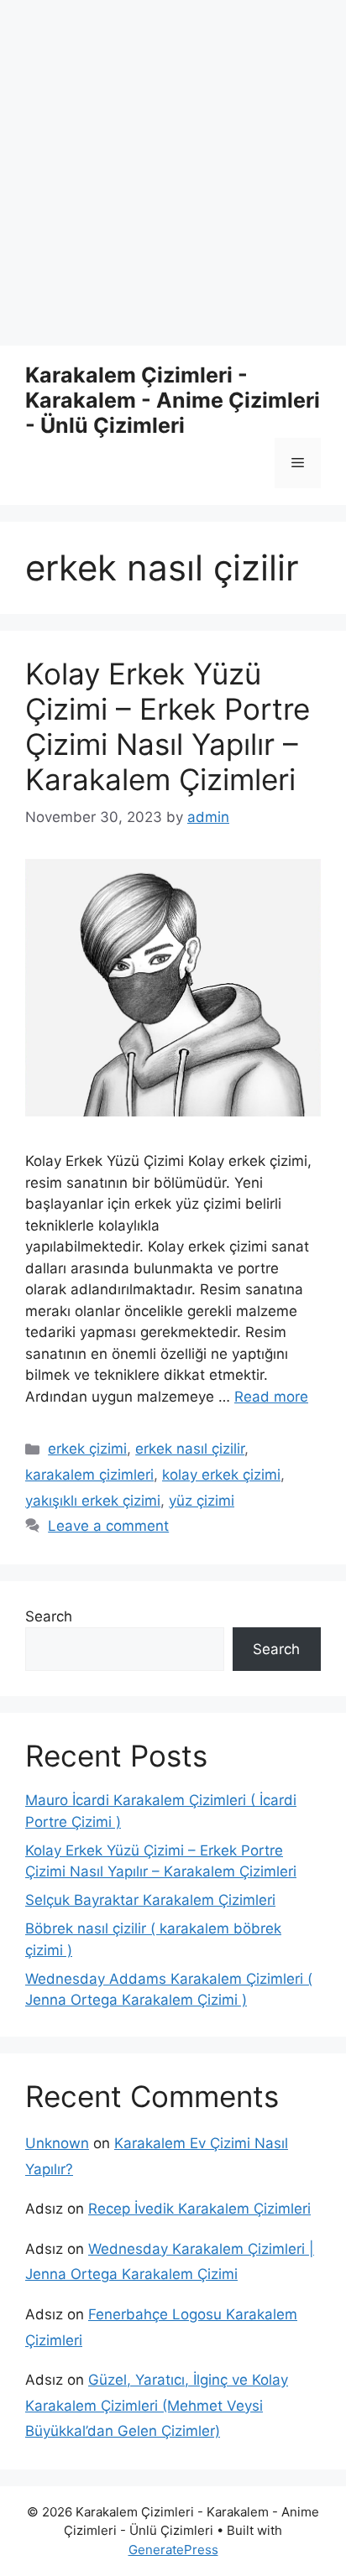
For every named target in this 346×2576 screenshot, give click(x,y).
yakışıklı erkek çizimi (93, 1501)
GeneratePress (173, 2550)
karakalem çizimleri (89, 1475)
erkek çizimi (87, 1449)
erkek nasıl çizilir (190, 1449)
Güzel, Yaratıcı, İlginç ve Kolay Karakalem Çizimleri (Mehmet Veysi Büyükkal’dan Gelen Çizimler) (157, 2405)
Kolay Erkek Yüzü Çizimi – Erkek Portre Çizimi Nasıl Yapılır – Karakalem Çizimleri (168, 726)
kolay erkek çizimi (221, 1475)
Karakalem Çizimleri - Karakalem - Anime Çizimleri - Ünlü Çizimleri (173, 400)
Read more (271, 1397)
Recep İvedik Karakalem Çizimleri (199, 2209)
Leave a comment (108, 1526)
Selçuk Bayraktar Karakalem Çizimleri (150, 1900)
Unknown (57, 2143)
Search (49, 1616)
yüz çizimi (202, 1501)
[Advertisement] (173, 173)
